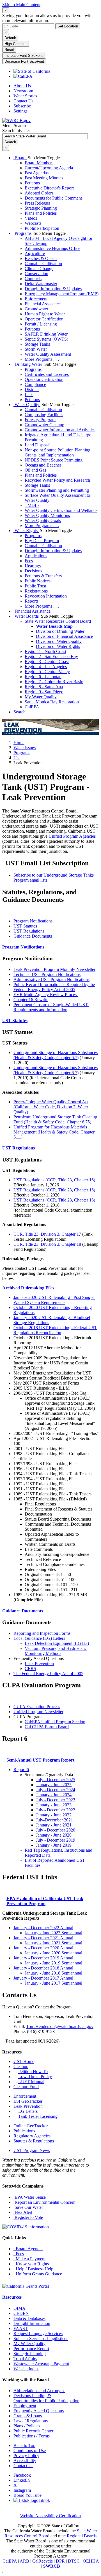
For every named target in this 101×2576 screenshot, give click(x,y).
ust (17, 758)
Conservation (36, 274)
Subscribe (22, 106)
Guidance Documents (23, 1611)
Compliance (35, 384)
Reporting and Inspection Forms (42, 1633)
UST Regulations (19, 1148)
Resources (12, 2297)
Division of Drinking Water (60, 631)
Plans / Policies (27, 2426)
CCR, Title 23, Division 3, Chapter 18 (47, 1244)
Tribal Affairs (25, 2359)
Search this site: (16, 131)
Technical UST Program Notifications (47, 974)
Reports (32, 601)
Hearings (33, 566)
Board (20, 158)
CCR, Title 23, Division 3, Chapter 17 (47, 1234)
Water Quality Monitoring (48, 515)
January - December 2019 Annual (43, 1958)
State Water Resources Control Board (58, 621)
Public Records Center (33, 2431)
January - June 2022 (54, 1815)
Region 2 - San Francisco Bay (51, 656)
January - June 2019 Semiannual (53, 1963)
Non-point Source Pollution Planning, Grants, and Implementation (58, 452)
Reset (9, 50)
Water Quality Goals (43, 520)
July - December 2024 (56, 1790)
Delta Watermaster (41, 284)
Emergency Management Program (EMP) (62, 294)
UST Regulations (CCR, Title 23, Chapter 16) (54, 1180)
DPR (60, 2561)
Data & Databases (29, 2318)
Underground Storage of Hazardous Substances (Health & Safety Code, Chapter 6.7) (56, 1055)
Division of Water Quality (59, 641)
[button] (28, 1288)
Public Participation (42, 228)
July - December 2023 (56, 1800)
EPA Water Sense (30, 2197)
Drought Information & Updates (53, 289)
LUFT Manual (31, 2082)
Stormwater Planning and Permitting (57, 490)
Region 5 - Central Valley (47, 672)
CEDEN (21, 2313)
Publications (24, 2131)
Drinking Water (28, 364)
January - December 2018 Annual (43, 1968)
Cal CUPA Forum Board (47, 1727)
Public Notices (38, 581)
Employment (25, 2406)
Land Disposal (38, 445)
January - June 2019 (54, 1845)
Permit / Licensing (41, 324)
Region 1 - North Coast (45, 651)
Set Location (68, 26)
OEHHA (91, 2561)
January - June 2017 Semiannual (53, 1983)
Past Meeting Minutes (44, 178)
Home (19, 743)
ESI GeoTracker (28, 2101)
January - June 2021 (54, 1825)
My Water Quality (41, 697)
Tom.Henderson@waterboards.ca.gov (60, 2026)
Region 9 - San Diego (44, 692)
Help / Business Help (33, 2269)
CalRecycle (43, 2561)
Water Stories (25, 96)
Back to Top (24, 2445)
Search (19, 712)
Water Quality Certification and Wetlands (61, 510)
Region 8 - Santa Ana (44, 687)
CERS (30, 1668)
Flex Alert (23, 2212)
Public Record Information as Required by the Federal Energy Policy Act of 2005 (54, 987)
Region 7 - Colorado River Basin (54, 682)
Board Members (39, 163)
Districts (32, 389)
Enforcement (36, 299)
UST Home (24, 2061)
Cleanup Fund (26, 2087)
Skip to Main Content (21, 5)
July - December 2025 (56, 1780)
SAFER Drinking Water (46, 334)
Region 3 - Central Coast (47, 661)
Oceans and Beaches (43, 465)
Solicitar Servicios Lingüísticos (41, 2339)
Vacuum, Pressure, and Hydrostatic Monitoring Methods (56, 1651)
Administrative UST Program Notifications (51, 979)
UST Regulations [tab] (29, 931)
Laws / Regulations (31, 2421)
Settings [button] (20, 111)
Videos (31, 218)
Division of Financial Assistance (64, 636)
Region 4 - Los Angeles (46, 667)
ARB (24, 2561)
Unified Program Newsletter (38, 1712)
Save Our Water (28, 2207)
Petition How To (33, 2072)
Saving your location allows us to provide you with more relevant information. (47, 18)
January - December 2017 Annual (43, 1978)
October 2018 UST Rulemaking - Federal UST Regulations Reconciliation (55, 1330)
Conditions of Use (30, 2450)
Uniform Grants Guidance (38, 2274)
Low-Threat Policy (35, 2077)
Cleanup (21, 2066)
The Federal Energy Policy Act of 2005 (48, 1674)
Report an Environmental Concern (44, 2202)
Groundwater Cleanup (44, 425)
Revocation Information (46, 596)
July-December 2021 (54, 1820)
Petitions (32, 183)
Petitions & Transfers (43, 576)
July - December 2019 (56, 1840)
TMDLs (32, 505)
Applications (36, 556)
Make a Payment (29, 2259)
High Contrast (16, 44)
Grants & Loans (28, 2416)
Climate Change (39, 269)
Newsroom (23, 91)
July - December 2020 (56, 1830)
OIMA (19, 2308)
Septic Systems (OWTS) (46, 339)
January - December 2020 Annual (43, 1948)
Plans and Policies (41, 213)
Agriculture (35, 253)
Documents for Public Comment (53, 198)
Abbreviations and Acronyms (39, 2391)
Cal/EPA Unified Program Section (55, 1722)
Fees (29, 561)
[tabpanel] (50, 984)
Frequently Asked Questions (39, 2411)
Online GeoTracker (31, 2126)
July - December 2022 (56, 1810)
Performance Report (31, 2349)
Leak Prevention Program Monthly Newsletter (54, 969)
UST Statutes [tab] (25, 926)
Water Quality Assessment (48, 354)
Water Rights (26, 531)
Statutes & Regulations (34, 2141)
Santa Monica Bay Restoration (52, 702)
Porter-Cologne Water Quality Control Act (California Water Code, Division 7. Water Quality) (51, 1107)
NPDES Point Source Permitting (54, 460)
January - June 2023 (54, 1805)
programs (22, 753)
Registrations (36, 591)
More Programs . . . (42, 359)
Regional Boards (82, 2536)
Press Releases (38, 203)
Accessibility (25, 2461)
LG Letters (28, 2111)
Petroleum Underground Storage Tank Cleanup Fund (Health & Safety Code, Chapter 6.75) (55, 1119)
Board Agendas (28, 2249)
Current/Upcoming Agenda (49, 168)
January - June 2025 (54, 1785)
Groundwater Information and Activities (60, 430)
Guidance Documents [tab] (33, 936)
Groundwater (36, 309)
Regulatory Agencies (32, 2136)
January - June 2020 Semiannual (53, 1953)
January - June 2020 (54, 1835)
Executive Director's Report (49, 188)
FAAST (21, 2328)
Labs (29, 394)
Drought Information (32, 2323)
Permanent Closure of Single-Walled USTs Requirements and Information (51, 1007)
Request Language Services (38, 2333)
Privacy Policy (26, 2456)
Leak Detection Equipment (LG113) (57, 1643)
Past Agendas (37, 173)
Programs (23, 233)
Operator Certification (44, 319)
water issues (25, 748)
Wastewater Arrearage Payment (41, 2364)
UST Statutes (15, 1021)
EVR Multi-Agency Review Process (46, 995)
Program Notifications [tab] (33, 921)
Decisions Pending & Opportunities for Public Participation (46, 2398)
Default (10, 38)
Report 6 (21, 1770)
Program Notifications (23, 947)
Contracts (33, 279)
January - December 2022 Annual (43, 1928)
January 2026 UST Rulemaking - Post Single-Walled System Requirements (54, 1300)
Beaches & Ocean (41, 258)
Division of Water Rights (58, 646)
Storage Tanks (37, 344)
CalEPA (32, 707)
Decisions (33, 571)
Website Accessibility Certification (50, 2516)
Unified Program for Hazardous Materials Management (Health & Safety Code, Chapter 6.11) (54, 1132)
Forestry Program (40, 420)
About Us (22, 86)
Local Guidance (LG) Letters (39, 1638)
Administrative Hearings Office (52, 248)
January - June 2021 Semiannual (53, 1943)
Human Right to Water (45, 314)
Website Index (26, 2369)
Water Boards (27, 616)
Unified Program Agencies (72, 836)
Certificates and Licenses (47, 374)
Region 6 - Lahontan (43, 677)
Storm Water (36, 349)
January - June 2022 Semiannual (53, 1933)
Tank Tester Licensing (38, 2116)
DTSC (74, 2561)
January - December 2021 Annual (43, 1938)
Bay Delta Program (42, 541)
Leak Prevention (39, 1663)
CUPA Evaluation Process (37, 1707)
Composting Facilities (44, 415)
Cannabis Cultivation (43, 264)
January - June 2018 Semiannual (53, 1973)
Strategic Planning (41, 208)
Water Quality (27, 405)
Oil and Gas (35, 470)
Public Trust (35, 586)
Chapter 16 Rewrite (31, 1000)
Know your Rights (31, 2264)
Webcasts (33, 223)
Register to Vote (28, 2217)
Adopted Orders (39, 193)
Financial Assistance (43, 304)
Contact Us (23, 101)
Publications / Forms (32, 2436)
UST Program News (32, 2150)
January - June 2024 (54, 1795)
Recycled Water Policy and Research (57, 480)
